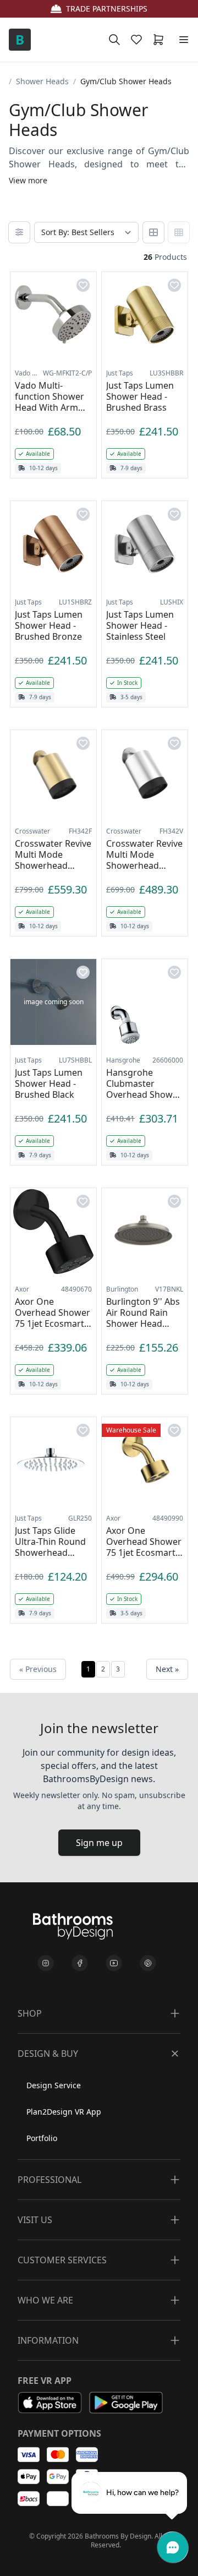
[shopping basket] (161, 40)
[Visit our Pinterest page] (148, 1963)
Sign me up (99, 1843)
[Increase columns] (179, 232)
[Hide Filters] (19, 232)
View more (28, 180)
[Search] (114, 40)
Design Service (54, 2085)
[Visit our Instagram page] (46, 1963)
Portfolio (42, 2138)
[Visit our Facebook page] (80, 1963)
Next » (167, 1669)
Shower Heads (42, 81)
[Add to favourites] (83, 285)
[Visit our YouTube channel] (114, 1963)
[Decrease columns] (153, 232)
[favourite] (139, 40)
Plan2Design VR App (64, 2112)
